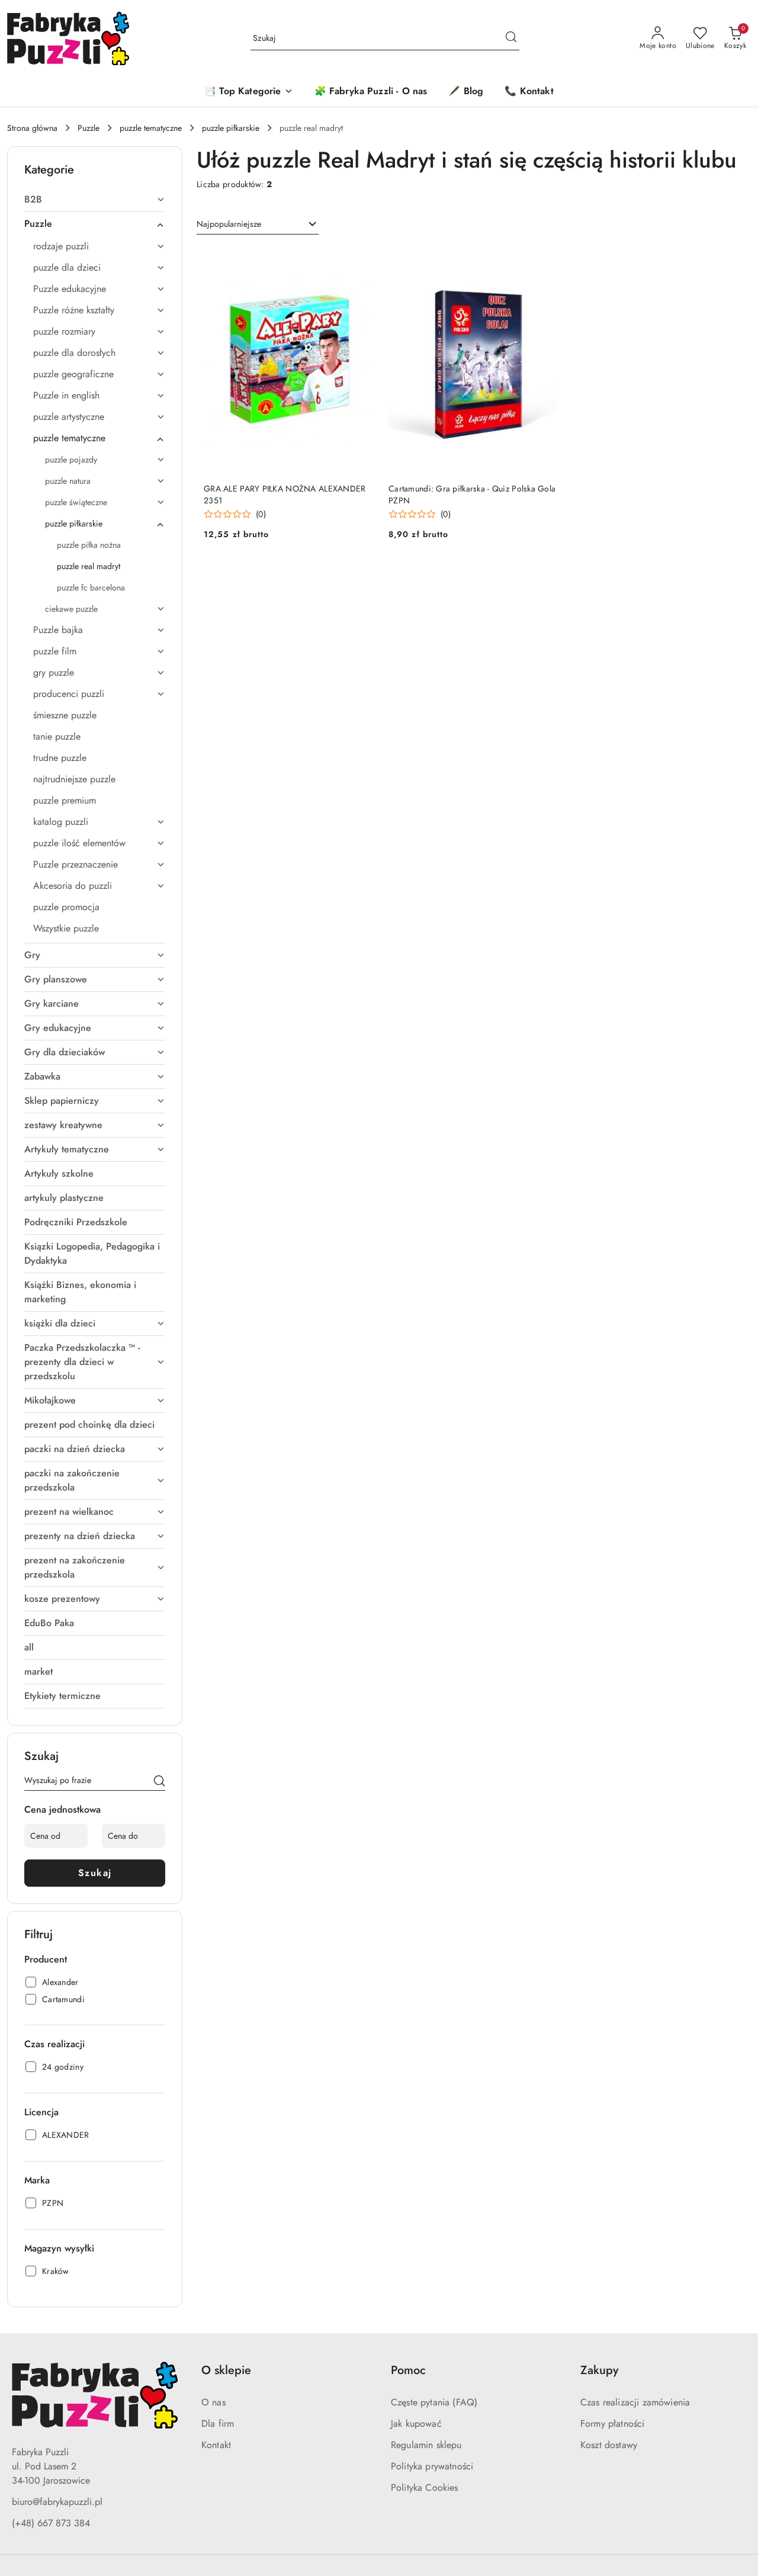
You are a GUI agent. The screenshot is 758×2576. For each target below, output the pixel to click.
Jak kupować (416, 2424)
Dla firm (218, 2424)
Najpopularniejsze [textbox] (229, 224)
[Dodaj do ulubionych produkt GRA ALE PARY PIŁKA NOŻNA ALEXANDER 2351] (361, 260)
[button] (248, 92)
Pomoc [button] (408, 2370)
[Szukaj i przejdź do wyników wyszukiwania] (511, 38)
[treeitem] (95, 200)
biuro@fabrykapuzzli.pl (57, 2502)
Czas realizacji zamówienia (635, 2402)
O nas (213, 2402)
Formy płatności (612, 2424)
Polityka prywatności (432, 2466)
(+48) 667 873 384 (51, 2523)
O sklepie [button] (226, 2370)
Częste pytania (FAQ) (434, 2402)
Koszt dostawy (609, 2445)
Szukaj (95, 1873)
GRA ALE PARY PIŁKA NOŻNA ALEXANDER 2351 (285, 494)
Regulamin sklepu (426, 2445)
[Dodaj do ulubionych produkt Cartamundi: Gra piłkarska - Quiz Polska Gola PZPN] (545, 260)
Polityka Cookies (425, 2487)
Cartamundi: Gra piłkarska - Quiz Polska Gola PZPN (472, 494)
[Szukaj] (159, 1782)
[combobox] (258, 224)
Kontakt (216, 2445)
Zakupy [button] (599, 2370)
